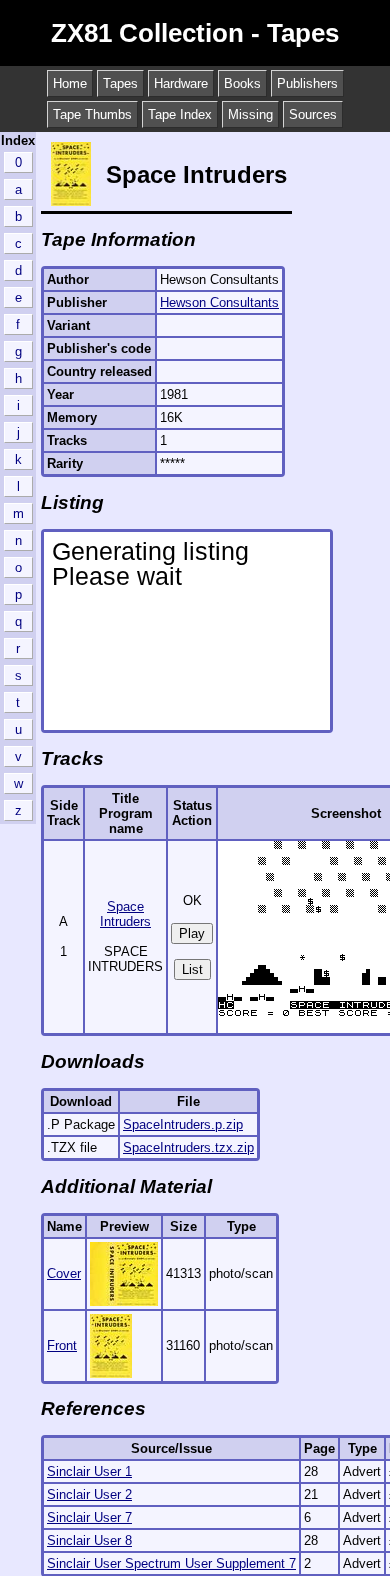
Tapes (120, 83)
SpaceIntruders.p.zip (183, 1124)
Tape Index (180, 114)
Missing (250, 114)
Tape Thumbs (92, 114)
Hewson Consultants (219, 302)
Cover (64, 1273)
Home (70, 83)
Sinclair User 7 (89, 1517)
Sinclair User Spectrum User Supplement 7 (171, 1563)
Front (62, 1345)
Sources (313, 114)
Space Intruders (125, 914)
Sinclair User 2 (89, 1494)
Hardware (181, 83)
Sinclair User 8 (89, 1540)
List (192, 969)
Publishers (307, 83)
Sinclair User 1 (89, 1471)
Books (242, 83)
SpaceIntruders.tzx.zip (188, 1147)
